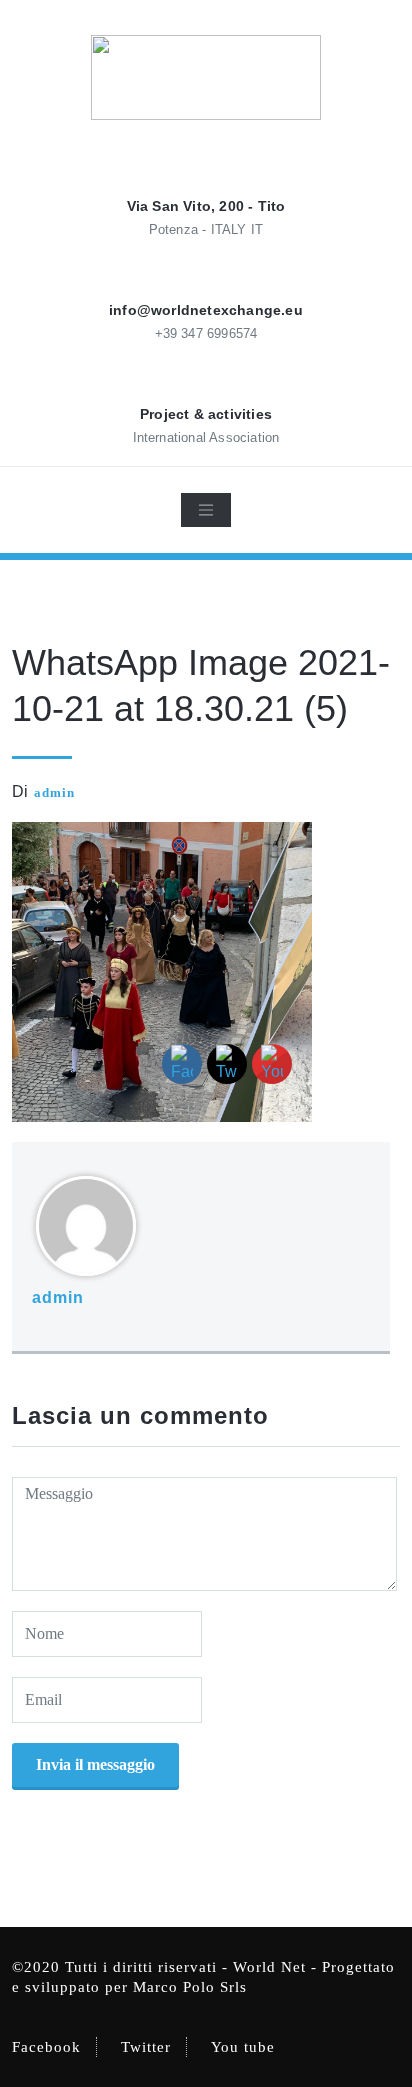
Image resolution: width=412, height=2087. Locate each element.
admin (54, 792)
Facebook (46, 2047)
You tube (243, 2047)
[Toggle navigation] (206, 510)
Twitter (146, 2047)
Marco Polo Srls (190, 1987)
